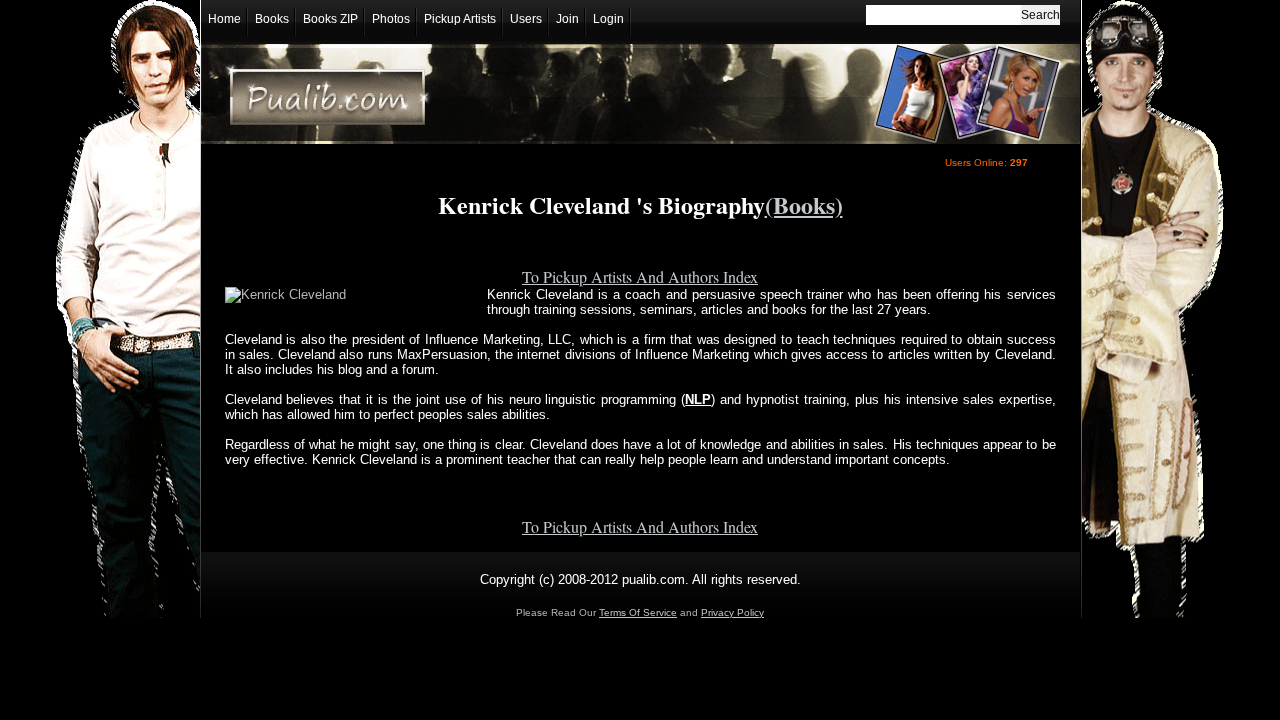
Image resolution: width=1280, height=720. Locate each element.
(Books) (804, 204)
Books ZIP (330, 19)
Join (567, 19)
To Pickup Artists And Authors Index (640, 276)
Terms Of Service (638, 612)
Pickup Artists (460, 19)
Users (526, 19)
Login (608, 19)
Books (272, 19)
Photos (391, 19)
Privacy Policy (732, 612)
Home (224, 19)
